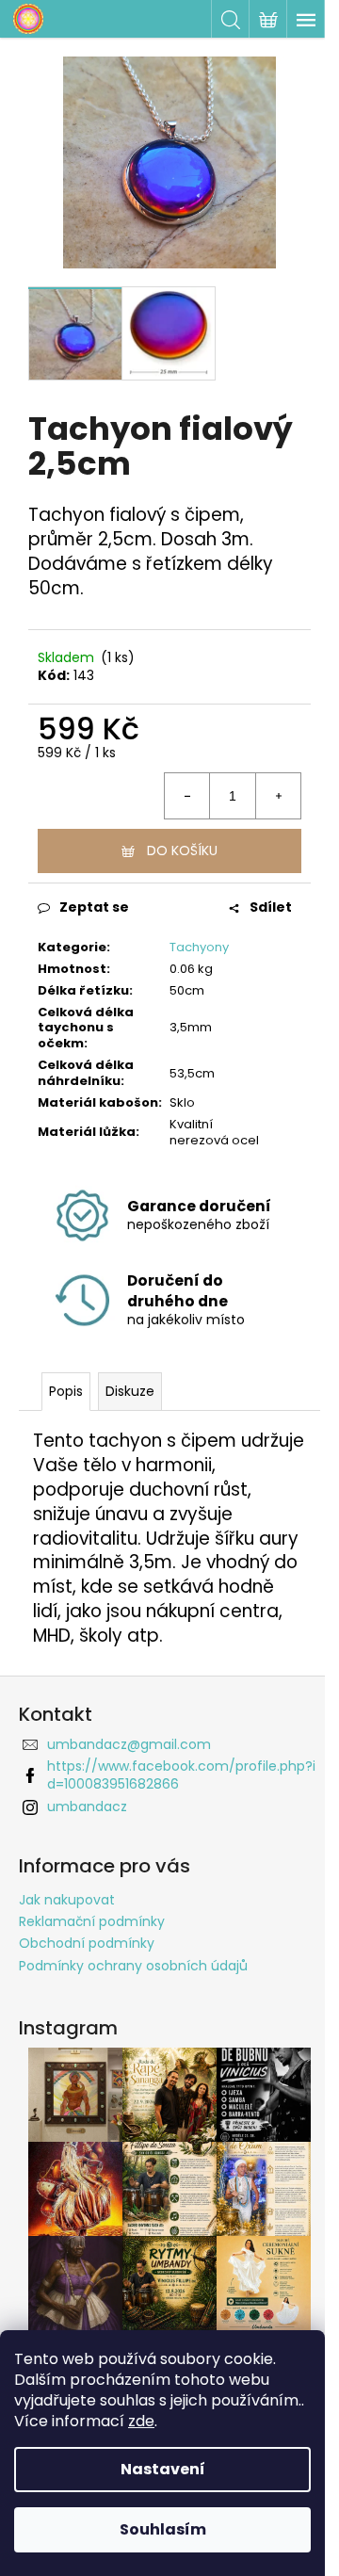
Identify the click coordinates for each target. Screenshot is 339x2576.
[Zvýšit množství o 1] (278, 796)
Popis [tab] (66, 1391)
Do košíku (182, 851)
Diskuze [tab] (130, 1391)
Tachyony (199, 947)
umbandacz (87, 1806)
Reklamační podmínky (92, 1921)
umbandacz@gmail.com (129, 1744)
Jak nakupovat (67, 1900)
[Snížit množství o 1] (187, 796)
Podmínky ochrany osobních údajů (133, 1966)
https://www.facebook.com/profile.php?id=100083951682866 (181, 1775)
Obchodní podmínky (87, 1943)
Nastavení (163, 2469)
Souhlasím (163, 2529)
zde (141, 2421)
